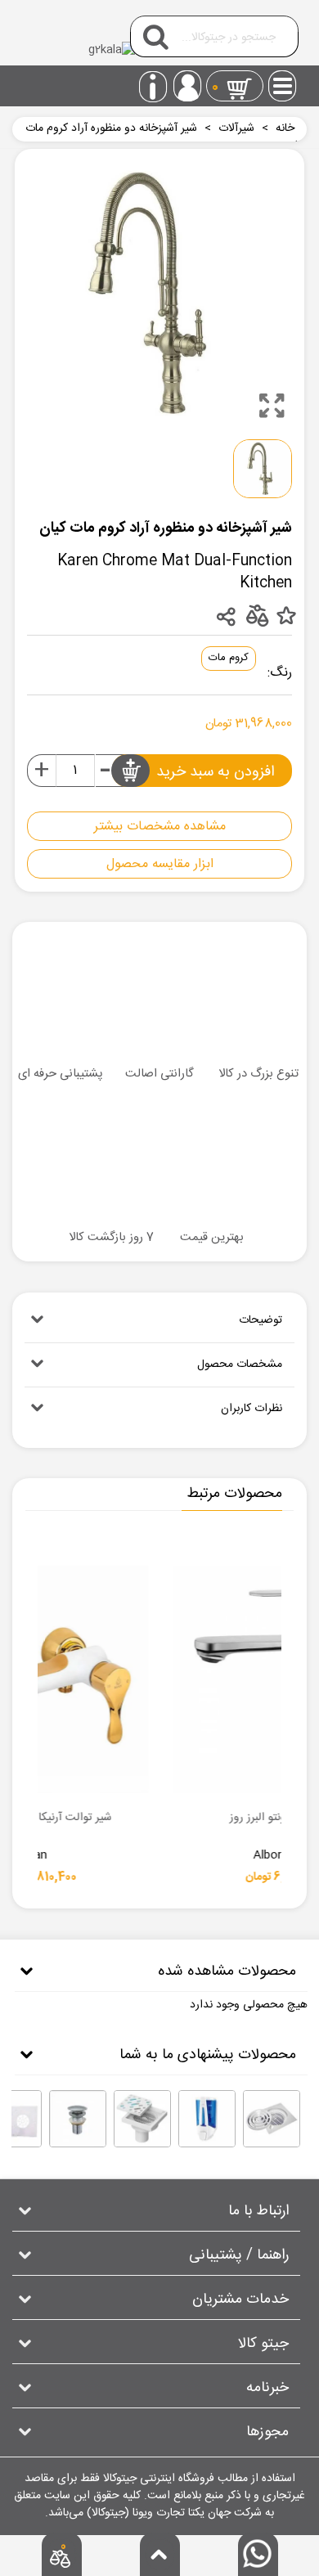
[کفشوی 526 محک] (272, 2119)
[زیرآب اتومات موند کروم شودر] (78, 2119)
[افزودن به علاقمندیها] (286, 616)
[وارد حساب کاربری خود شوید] (187, 86)
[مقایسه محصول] (256, 615)
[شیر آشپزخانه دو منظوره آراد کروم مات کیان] (272, 406)
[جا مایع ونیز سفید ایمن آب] (207, 2119)
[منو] (283, 81)
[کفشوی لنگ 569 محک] (142, 2119)
